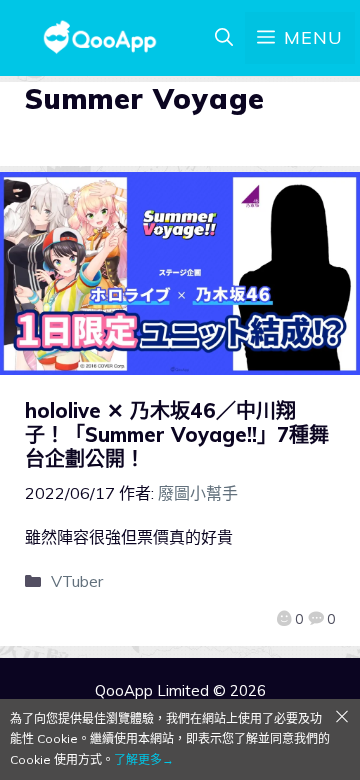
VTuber (77, 581)
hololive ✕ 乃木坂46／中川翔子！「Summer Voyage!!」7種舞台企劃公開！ (177, 434)
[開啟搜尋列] (224, 38)
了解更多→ (144, 759)
